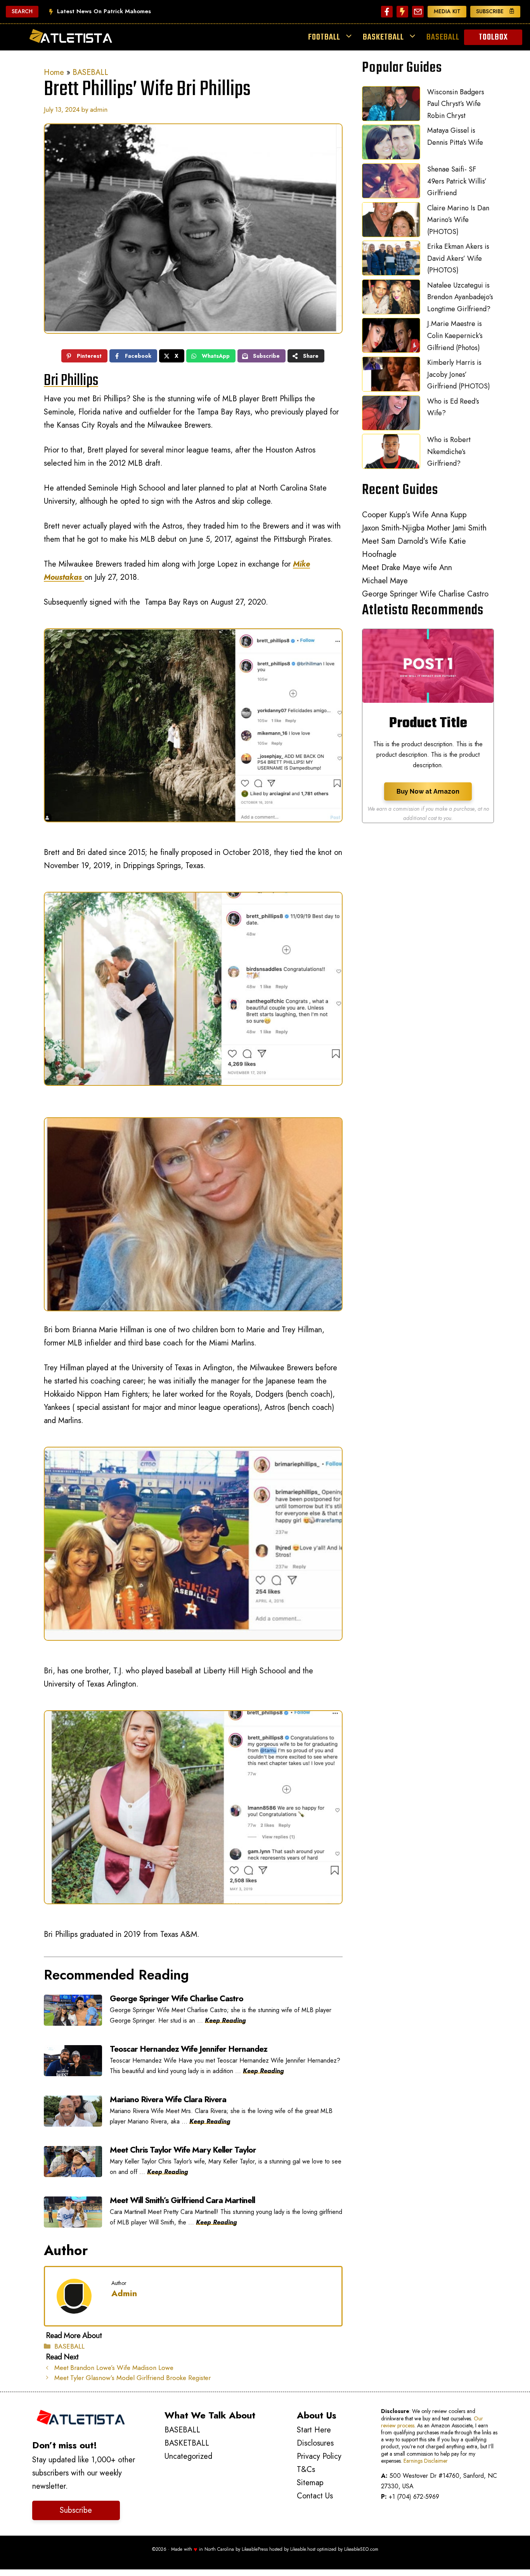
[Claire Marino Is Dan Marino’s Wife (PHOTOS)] (391, 222)
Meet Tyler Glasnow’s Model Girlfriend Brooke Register (132, 2378)
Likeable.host (303, 2549)
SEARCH (22, 11)
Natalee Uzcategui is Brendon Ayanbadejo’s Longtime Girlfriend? (460, 297)
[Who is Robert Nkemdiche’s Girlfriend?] (391, 453)
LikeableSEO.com (361, 2549)
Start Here (314, 2430)
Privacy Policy (319, 2456)
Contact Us (315, 2496)
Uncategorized (188, 2456)
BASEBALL (443, 37)
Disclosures (315, 2443)
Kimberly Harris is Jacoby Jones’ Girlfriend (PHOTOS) (459, 374)
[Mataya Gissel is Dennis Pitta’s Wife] (391, 144)
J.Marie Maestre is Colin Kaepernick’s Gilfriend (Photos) (455, 335)
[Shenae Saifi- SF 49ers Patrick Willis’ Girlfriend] (391, 183)
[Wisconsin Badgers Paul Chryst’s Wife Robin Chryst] (391, 106)
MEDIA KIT (447, 11)
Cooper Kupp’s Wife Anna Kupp (414, 515)
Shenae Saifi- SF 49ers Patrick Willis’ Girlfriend (457, 181)
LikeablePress (255, 2549)
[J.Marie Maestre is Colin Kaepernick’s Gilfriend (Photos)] (391, 337)
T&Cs (306, 2469)
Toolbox (493, 37)
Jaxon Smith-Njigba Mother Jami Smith (424, 528)
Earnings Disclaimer (426, 2461)
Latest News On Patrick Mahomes (104, 11)
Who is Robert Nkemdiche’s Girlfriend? (449, 452)
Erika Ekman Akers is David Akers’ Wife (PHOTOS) (458, 258)
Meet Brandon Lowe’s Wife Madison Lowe (114, 2368)
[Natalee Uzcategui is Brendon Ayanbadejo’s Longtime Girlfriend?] (391, 299)
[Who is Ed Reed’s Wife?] (391, 415)
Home (54, 72)
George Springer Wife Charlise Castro (425, 594)
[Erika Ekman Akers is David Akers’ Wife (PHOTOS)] (391, 260)
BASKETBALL (383, 37)
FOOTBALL (324, 37)
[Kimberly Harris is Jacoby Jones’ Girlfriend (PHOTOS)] (391, 376)
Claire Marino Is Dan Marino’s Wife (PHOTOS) (458, 220)
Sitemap (310, 2483)
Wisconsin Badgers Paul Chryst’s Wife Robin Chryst (456, 104)
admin (124, 2293)
